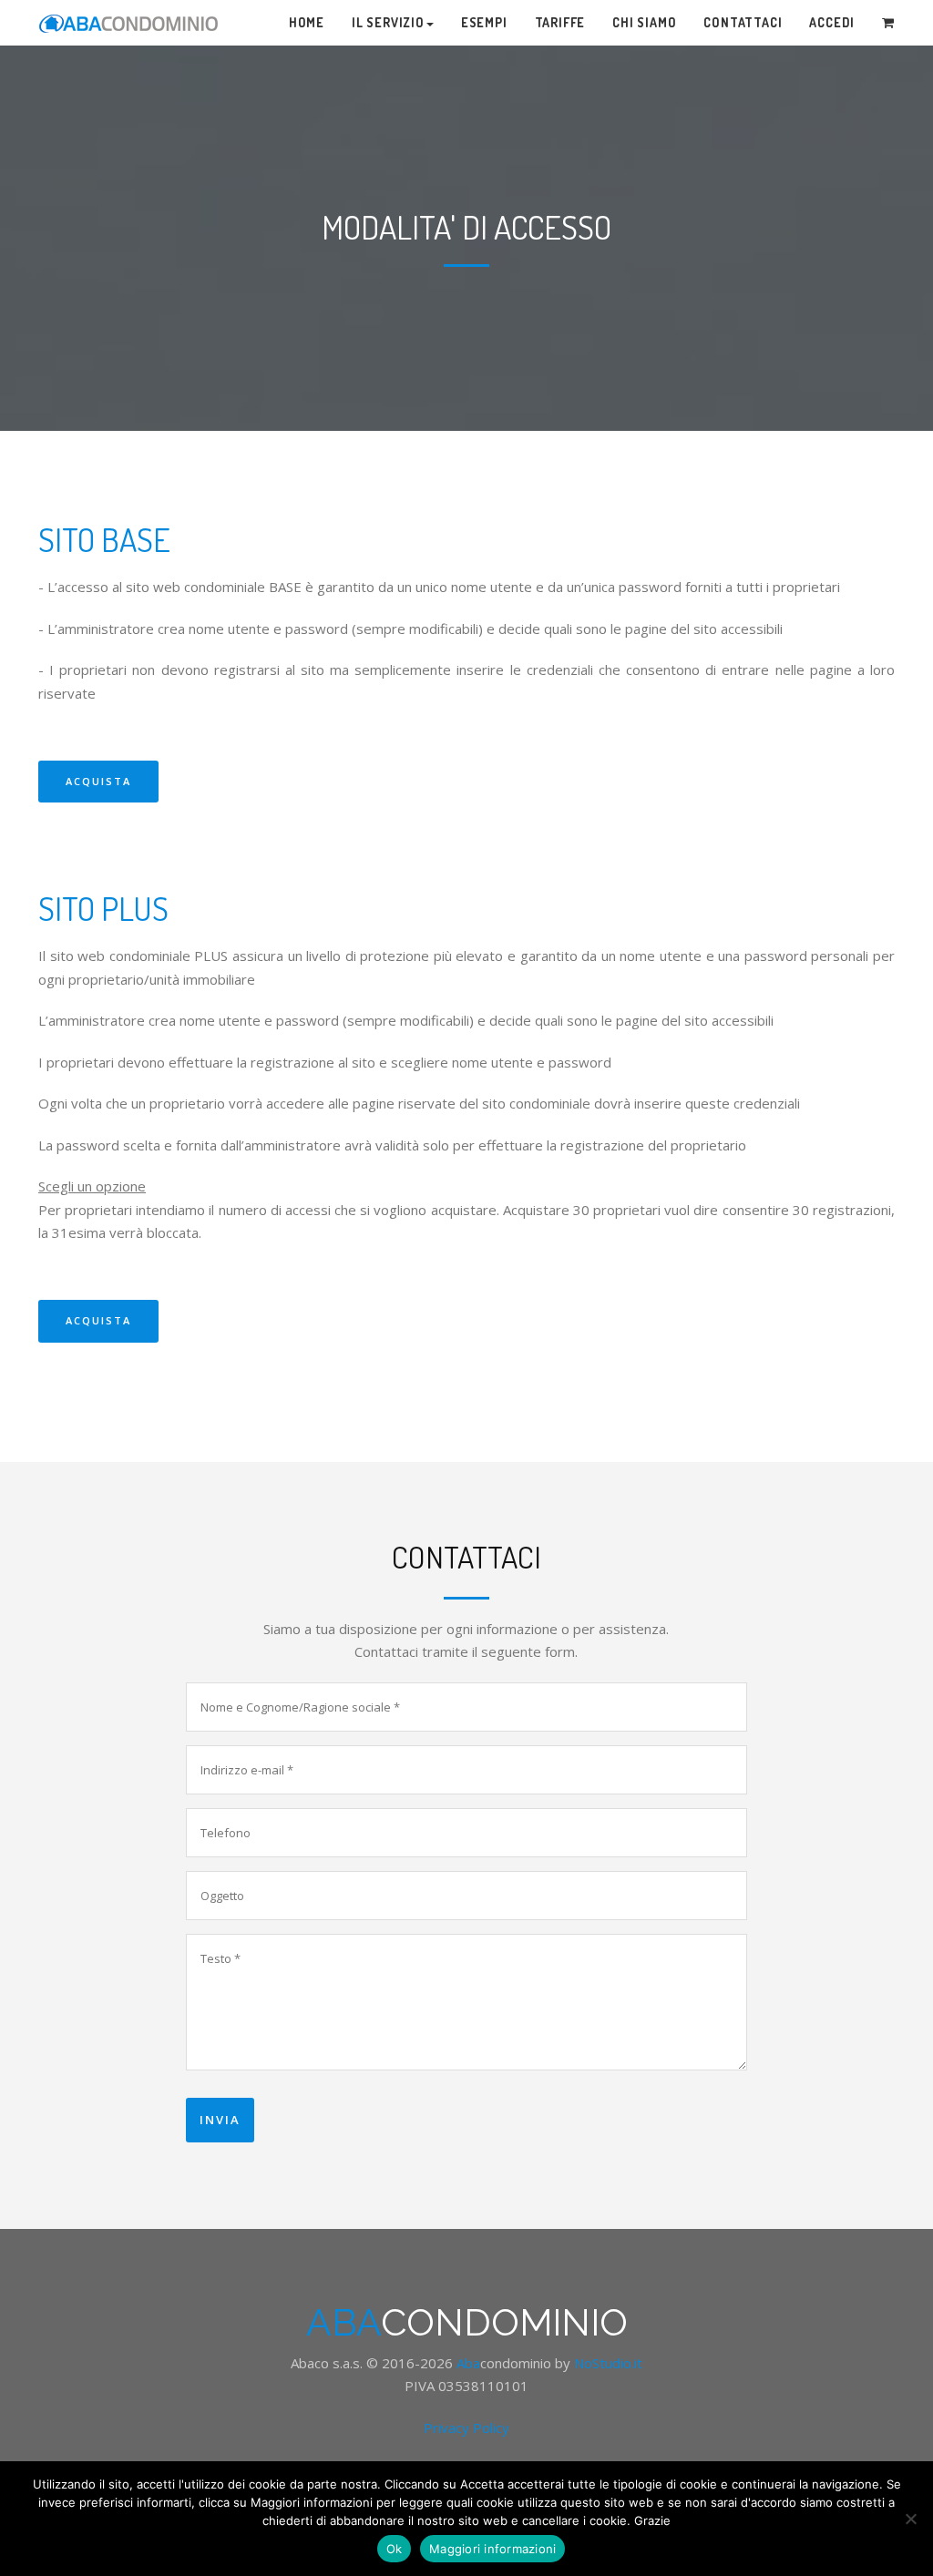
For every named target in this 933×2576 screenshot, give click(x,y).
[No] (910, 2519)
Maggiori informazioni (492, 2549)
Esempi (484, 22)
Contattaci (743, 22)
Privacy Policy (466, 2428)
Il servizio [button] (388, 22)
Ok (395, 2549)
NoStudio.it (608, 2363)
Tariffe (560, 22)
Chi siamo (644, 22)
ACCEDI (832, 22)
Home (307, 22)
